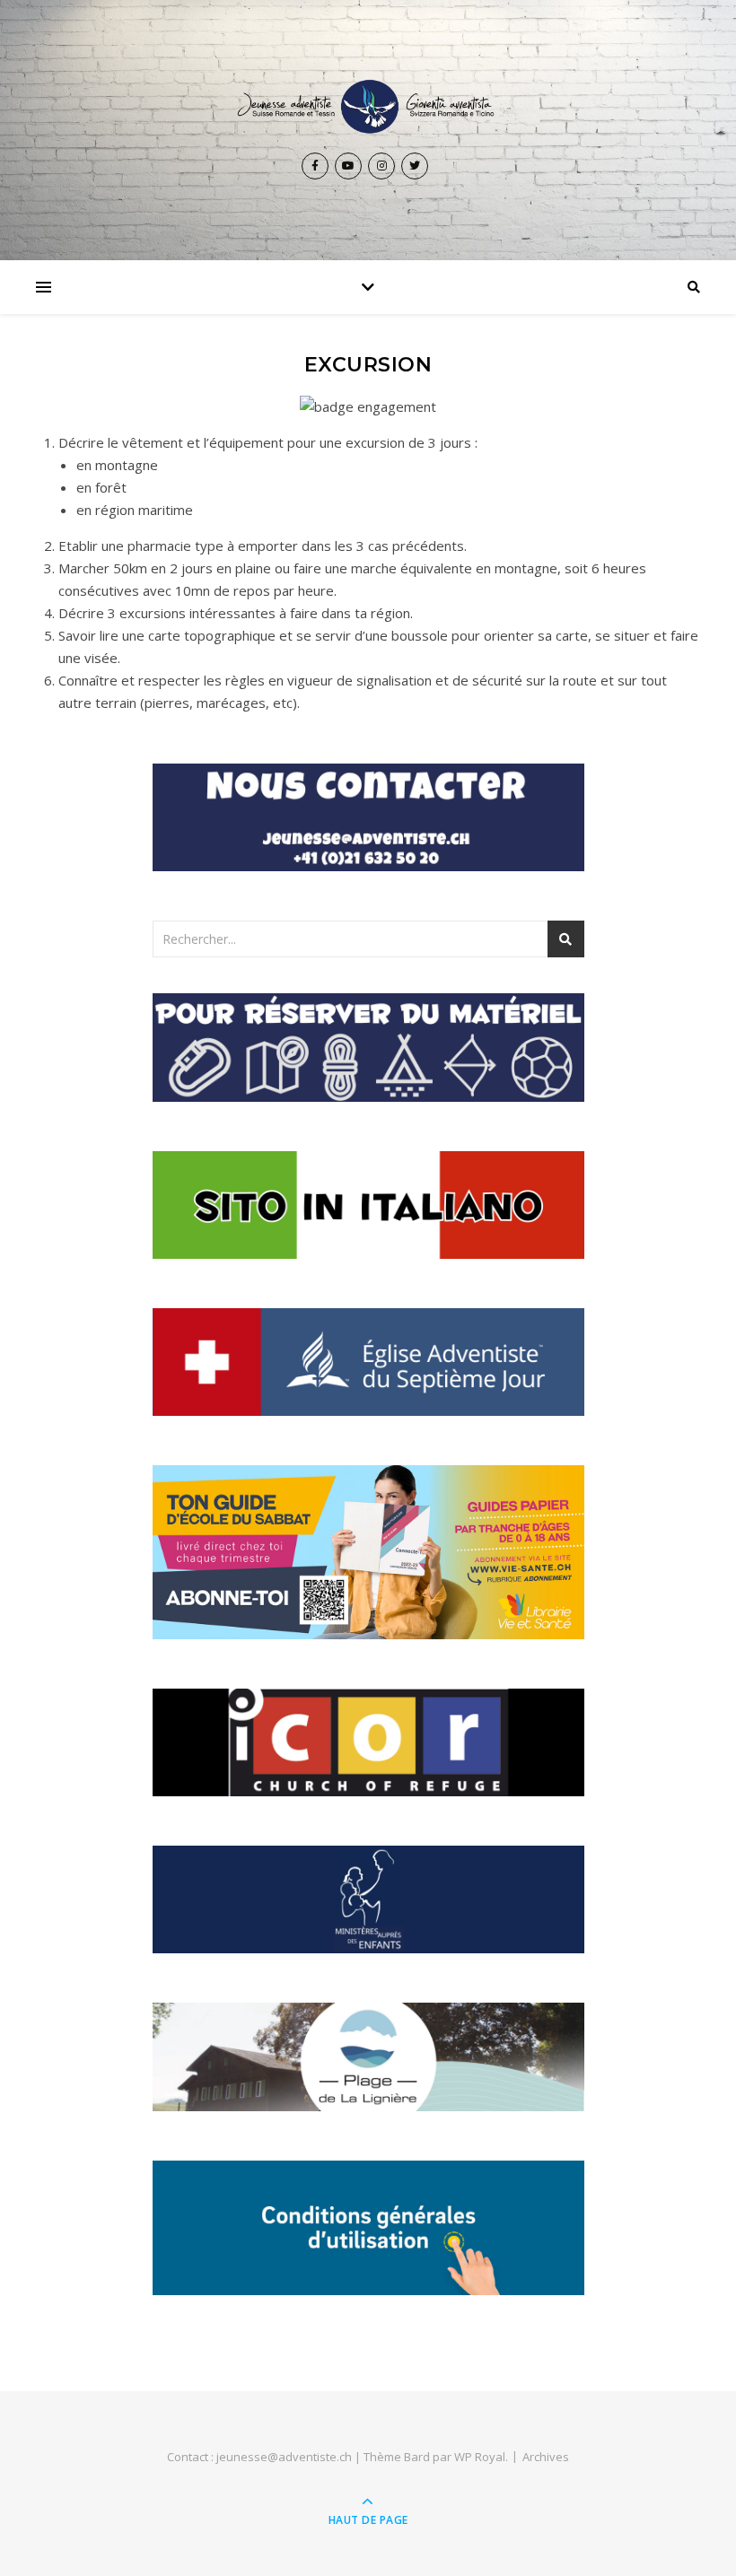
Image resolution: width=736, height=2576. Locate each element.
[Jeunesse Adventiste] (368, 107)
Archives (546, 2457)
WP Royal (480, 2457)
